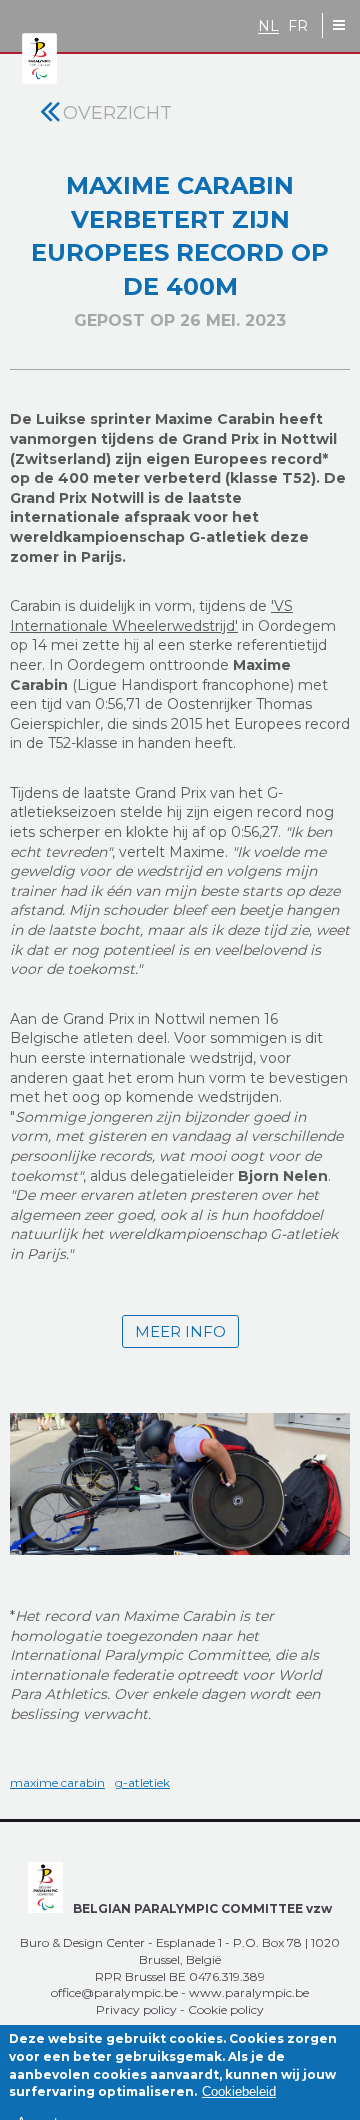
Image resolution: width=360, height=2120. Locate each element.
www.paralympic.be (249, 1992)
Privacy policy (136, 2009)
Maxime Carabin (57, 1782)
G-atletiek (142, 1782)
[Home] (39, 59)
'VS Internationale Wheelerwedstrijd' (151, 616)
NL (268, 26)
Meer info (180, 1331)
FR (298, 26)
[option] (180, 1485)
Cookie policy (226, 2009)
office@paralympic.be (114, 1992)
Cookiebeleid (239, 2091)
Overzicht (117, 113)
